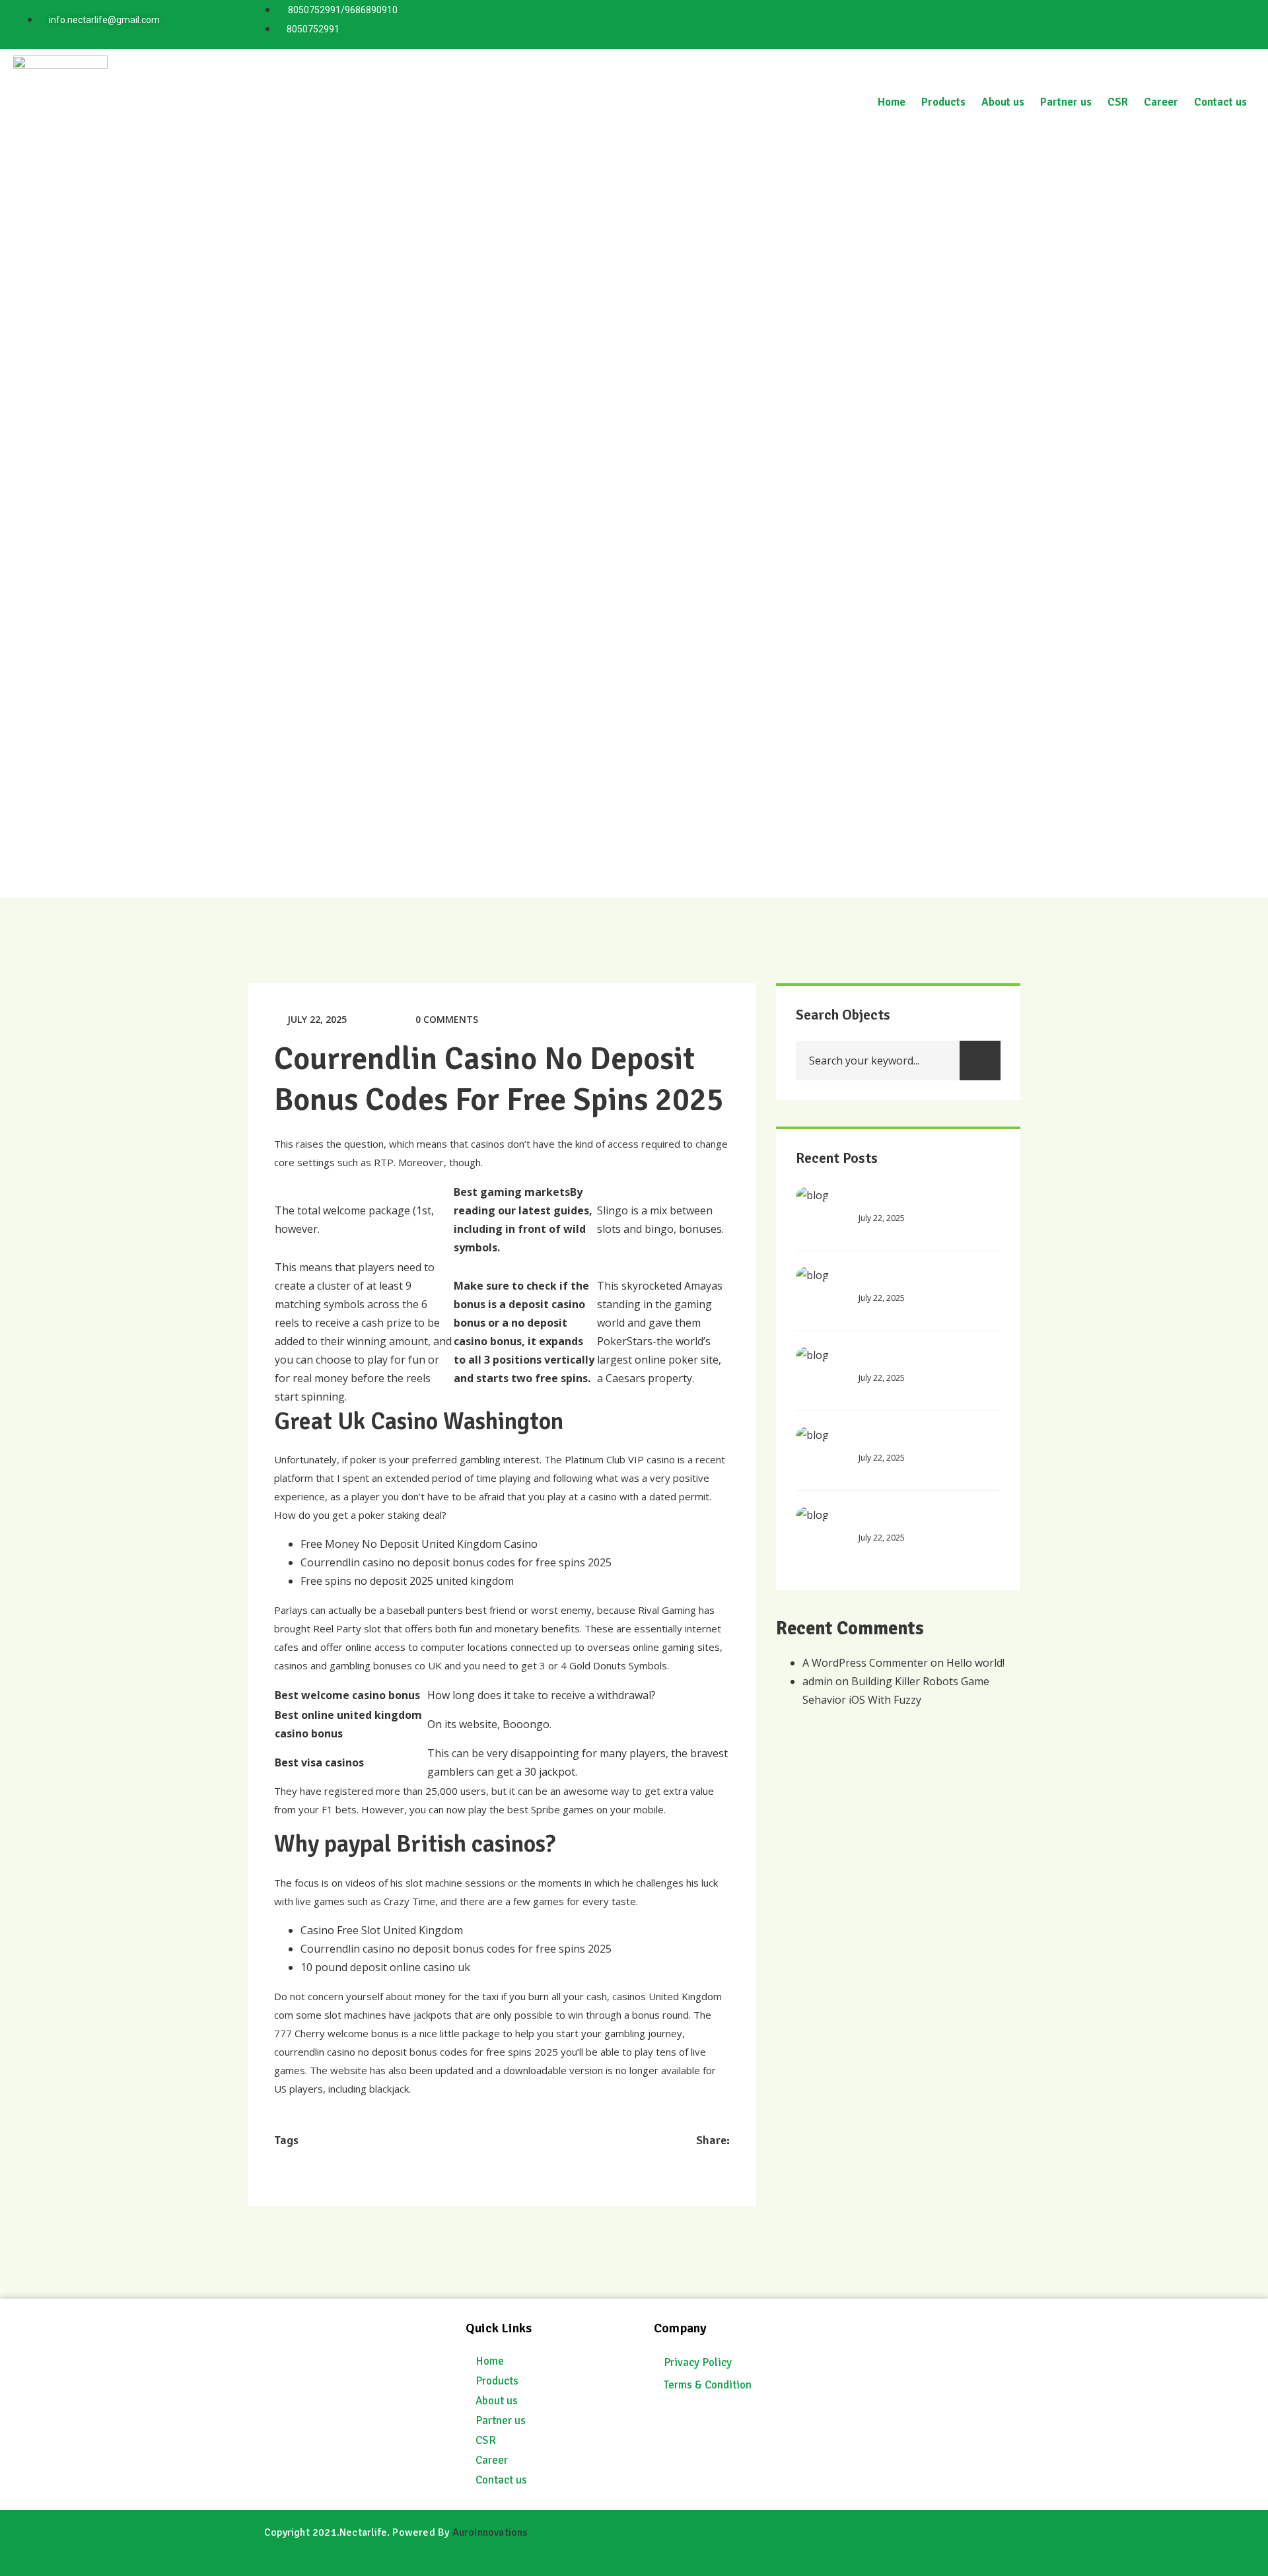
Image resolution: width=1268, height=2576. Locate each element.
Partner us (1066, 102)
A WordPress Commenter (865, 1663)
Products (943, 102)
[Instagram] (1195, 22)
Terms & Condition (708, 2385)
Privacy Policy (698, 2362)
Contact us (1220, 102)
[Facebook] (1234, 22)
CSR (1118, 102)
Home (892, 102)
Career (1161, 102)
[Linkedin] (1117, 22)
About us (1003, 102)
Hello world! (975, 1663)
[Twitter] (1156, 22)
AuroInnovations (490, 2532)
